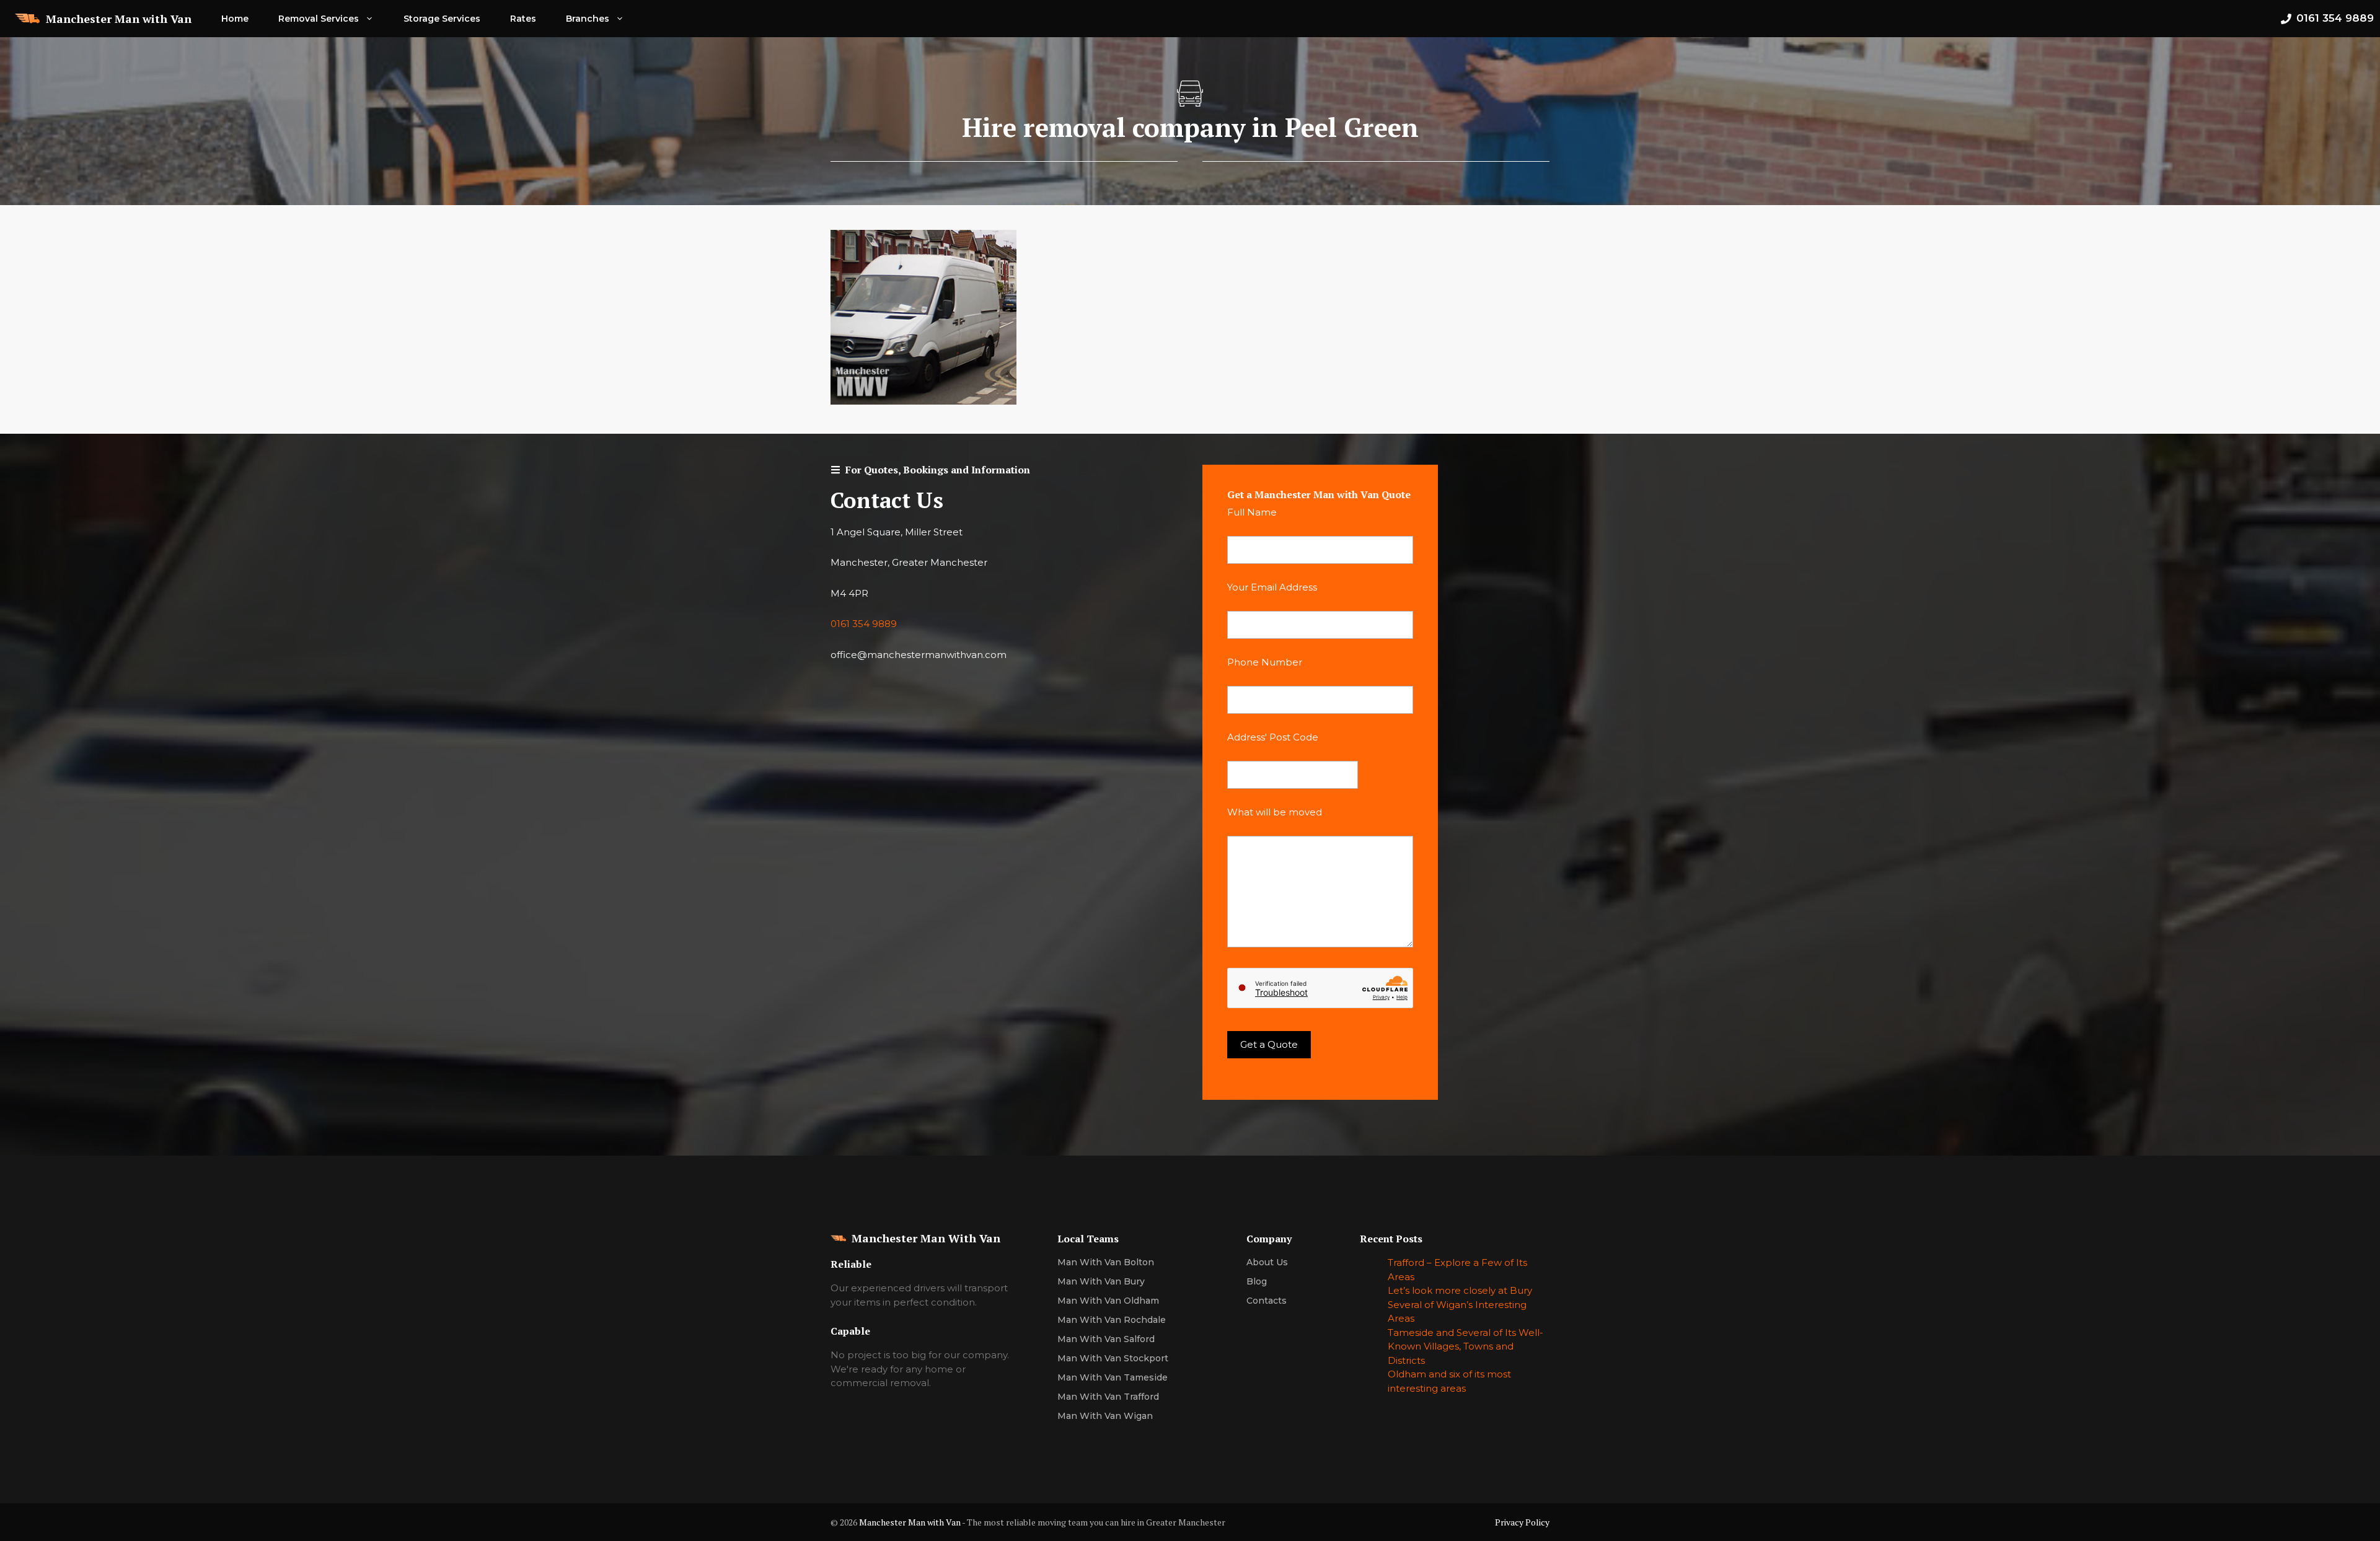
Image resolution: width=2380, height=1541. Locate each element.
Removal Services (319, 19)
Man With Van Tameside (1113, 1377)
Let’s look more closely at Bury (1460, 1290)
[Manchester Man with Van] (27, 19)
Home (235, 19)
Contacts (1267, 1301)
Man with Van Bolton (1106, 1262)
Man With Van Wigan (1105, 1416)
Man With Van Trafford (1108, 1397)
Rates (523, 19)
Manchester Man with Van (119, 19)
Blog (1257, 1281)
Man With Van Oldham (1108, 1301)
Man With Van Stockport (1113, 1358)
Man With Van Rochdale (1112, 1320)
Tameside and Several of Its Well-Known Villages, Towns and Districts (1465, 1346)
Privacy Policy (1522, 1522)
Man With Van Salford (1106, 1339)
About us (1267, 1262)
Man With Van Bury (1101, 1281)
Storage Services (442, 19)
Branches (588, 19)
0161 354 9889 (864, 624)
